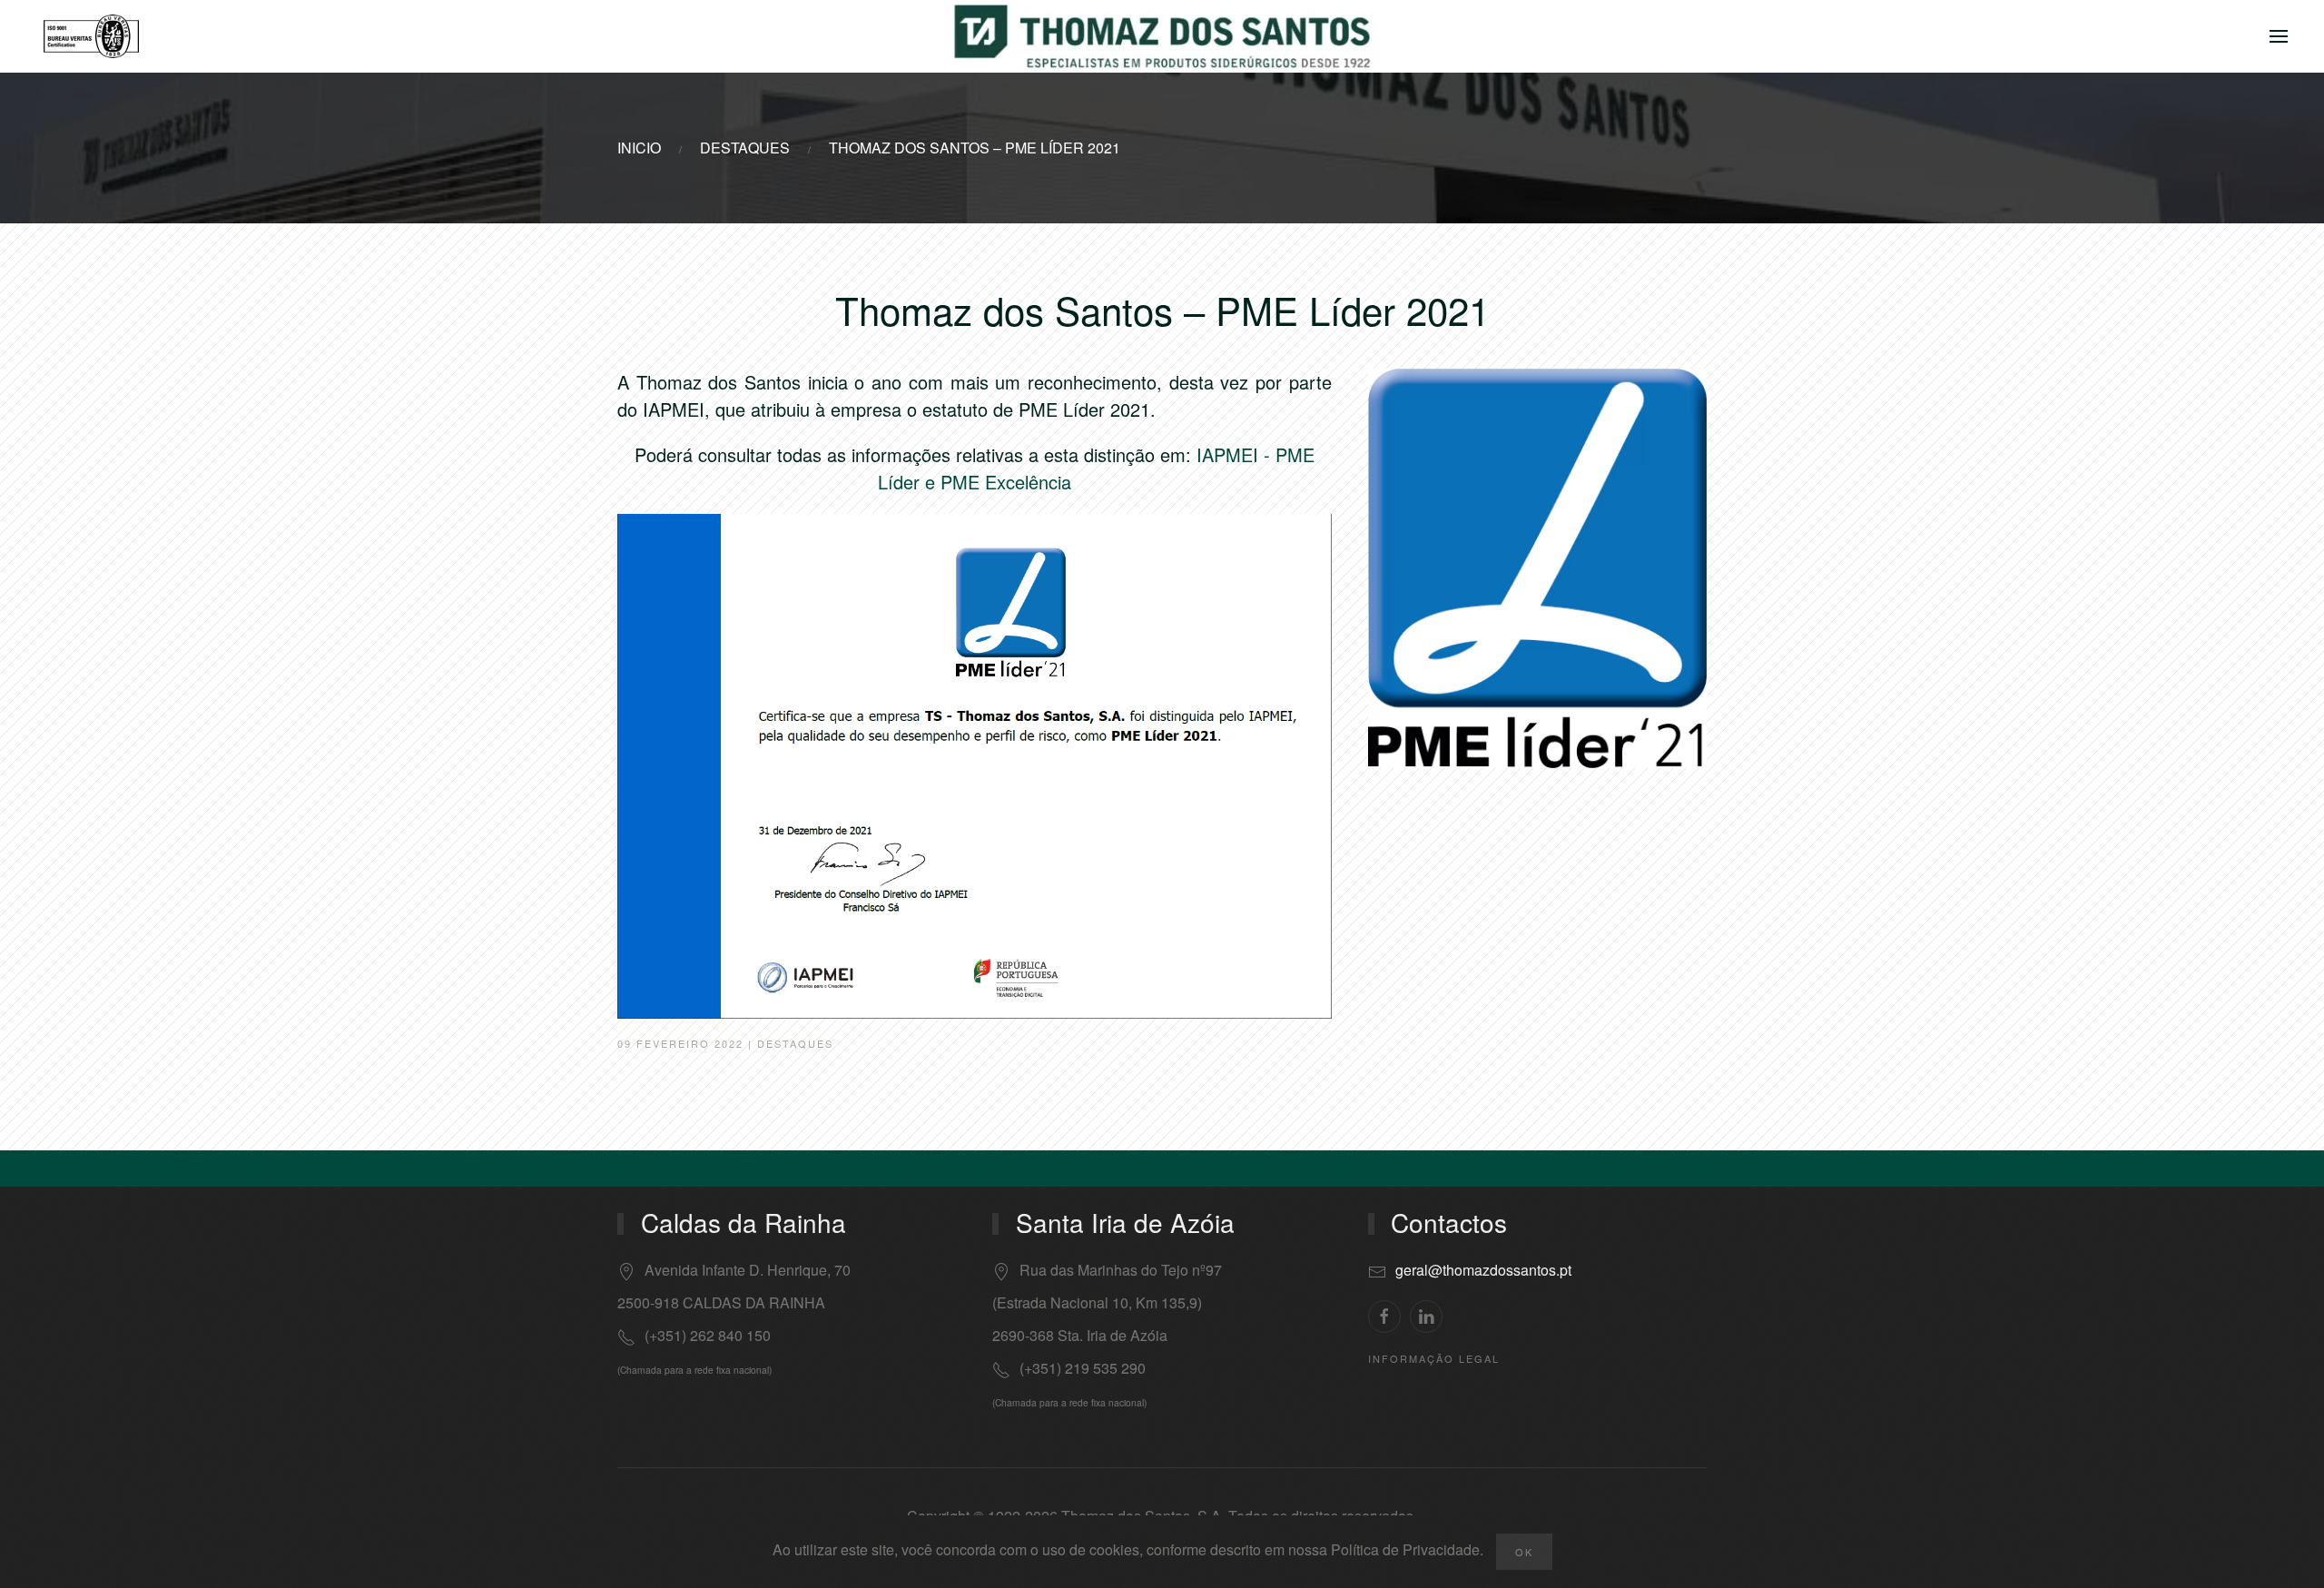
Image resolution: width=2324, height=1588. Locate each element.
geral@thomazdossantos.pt (1483, 1270)
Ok (1524, 1552)
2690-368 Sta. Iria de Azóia (1080, 1335)
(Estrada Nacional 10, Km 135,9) (1097, 1302)
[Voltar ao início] (1162, 36)
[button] (2279, 36)
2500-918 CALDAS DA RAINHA (721, 1302)
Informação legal (1434, 1358)
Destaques (795, 1043)
